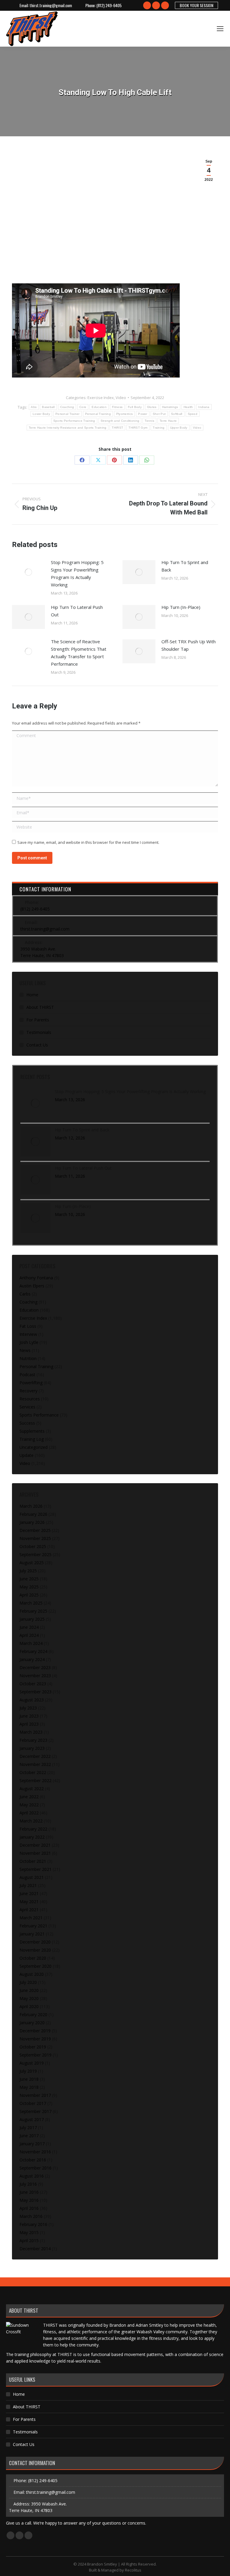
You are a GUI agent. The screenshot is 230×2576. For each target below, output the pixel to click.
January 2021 (32, 1934)
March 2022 (31, 1821)
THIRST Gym (138, 428)
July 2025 (28, 1571)
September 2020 (35, 1966)
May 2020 (29, 1998)
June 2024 (29, 1627)
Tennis (149, 421)
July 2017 (28, 2127)
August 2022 (32, 1789)
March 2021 (31, 1918)
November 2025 (35, 1538)
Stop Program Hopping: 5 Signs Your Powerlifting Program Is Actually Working (77, 573)
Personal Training (98, 414)
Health (188, 407)
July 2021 (28, 1885)
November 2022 (35, 1764)
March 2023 (31, 1732)
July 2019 (28, 2071)
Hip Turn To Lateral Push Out (77, 611)
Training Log (32, 1439)
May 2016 (29, 2200)
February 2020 (33, 2014)
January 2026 (32, 1522)
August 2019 (32, 2063)
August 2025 (32, 1563)
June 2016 (29, 2192)
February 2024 (33, 1651)
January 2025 (32, 1619)
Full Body (135, 407)
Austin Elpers (32, 1286)
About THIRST (40, 1007)
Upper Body (179, 428)
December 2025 (35, 1530)
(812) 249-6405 (109, 5)
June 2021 (29, 1893)
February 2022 (33, 1829)
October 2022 (33, 1772)
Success (27, 1423)
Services (27, 1407)
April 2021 (29, 1910)
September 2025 (35, 1554)
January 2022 (32, 1837)
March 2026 (31, 1506)
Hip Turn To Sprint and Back (185, 566)
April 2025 (29, 1595)
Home (32, 995)
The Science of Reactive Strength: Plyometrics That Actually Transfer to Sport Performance (79, 653)
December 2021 (35, 1845)
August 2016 (32, 2176)
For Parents (38, 1020)
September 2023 (35, 1692)
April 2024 (29, 1635)
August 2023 (32, 1700)
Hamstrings (170, 407)
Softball (177, 414)
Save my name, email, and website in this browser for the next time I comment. (88, 842)
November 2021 (35, 1853)
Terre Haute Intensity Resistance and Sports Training (68, 428)
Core (83, 407)
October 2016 (33, 2160)
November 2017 (35, 2095)
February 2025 (33, 1611)
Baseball (48, 407)
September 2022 (35, 1780)
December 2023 (35, 1667)
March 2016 (31, 2216)
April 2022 (29, 1813)
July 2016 (28, 2184)
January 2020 (32, 2023)
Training (159, 428)
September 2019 (35, 2055)
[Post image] (28, 572)
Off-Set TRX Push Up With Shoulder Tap (189, 645)
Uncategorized (34, 1447)
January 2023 (32, 1748)
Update (27, 1455)
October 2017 (33, 2103)
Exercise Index (101, 398)
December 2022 (35, 1756)
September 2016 (35, 2168)
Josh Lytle (29, 1342)
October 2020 (33, 1958)
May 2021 (29, 1902)
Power (143, 414)
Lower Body (41, 414)
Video (121, 398)
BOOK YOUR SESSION (196, 5)
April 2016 (29, 2208)
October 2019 (33, 2047)
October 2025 (33, 1546)
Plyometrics (124, 414)
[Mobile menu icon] (220, 29)
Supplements (32, 1431)
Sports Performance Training (74, 421)
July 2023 (28, 1708)
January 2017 (32, 2144)
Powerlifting (31, 1383)
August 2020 (32, 1974)
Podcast (27, 1375)
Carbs (25, 1294)
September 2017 (35, 2111)
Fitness (117, 407)
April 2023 (29, 1724)
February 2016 (33, 2224)
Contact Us (37, 1045)
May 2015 (29, 2232)
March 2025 (31, 1603)
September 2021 (35, 1869)
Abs (34, 407)
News (25, 1350)
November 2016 (35, 2152)
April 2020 (29, 2006)
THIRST (117, 428)
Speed (193, 414)
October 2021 (33, 1861)
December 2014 (35, 2249)
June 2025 (29, 1579)
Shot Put (159, 414)
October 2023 (33, 1684)
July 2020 (28, 1982)
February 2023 (33, 1740)
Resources (30, 1399)
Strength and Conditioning (120, 421)
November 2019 (35, 2039)
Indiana (204, 407)
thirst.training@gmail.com (51, 5)
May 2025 (29, 1587)
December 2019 (35, 2031)
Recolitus (133, 2570)
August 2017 (32, 2119)
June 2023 (29, 1716)
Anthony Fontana (36, 1278)
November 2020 (35, 1950)
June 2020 (29, 1990)
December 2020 (35, 1942)
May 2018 (29, 2087)
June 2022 (29, 1797)
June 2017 (29, 2136)
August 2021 (32, 1877)
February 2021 (33, 1926)
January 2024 (32, 1659)
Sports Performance (39, 1415)
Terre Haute (168, 421)
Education (99, 407)
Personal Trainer (68, 414)
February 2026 (33, 1514)
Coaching (67, 407)
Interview (28, 1334)
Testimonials (39, 1032)
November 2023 (35, 1676)
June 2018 (29, 2079)
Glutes (152, 407)
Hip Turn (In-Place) (181, 607)
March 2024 (31, 1643)
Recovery (28, 1391)
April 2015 (29, 2240)
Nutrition (28, 1358)
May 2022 (29, 1805)
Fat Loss (28, 1326)
